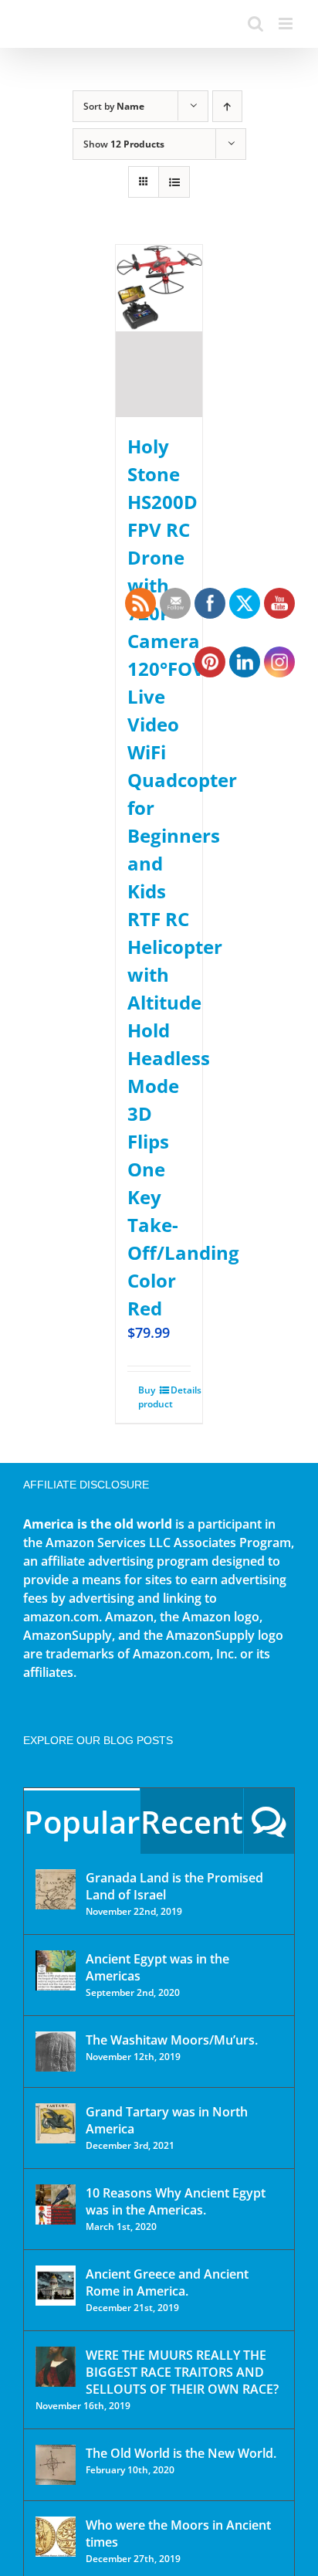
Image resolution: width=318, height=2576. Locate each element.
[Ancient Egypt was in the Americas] (56, 1970)
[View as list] (174, 182)
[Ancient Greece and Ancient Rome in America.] (56, 2286)
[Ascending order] (227, 106)
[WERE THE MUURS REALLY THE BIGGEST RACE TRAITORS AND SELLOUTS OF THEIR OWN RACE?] (56, 2367)
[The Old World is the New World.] (56, 2465)
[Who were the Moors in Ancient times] (56, 2537)
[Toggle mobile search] (255, 24)
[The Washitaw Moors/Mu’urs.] (56, 2052)
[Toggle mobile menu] (287, 24)
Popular (82, 1822)
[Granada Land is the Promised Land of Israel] (56, 1889)
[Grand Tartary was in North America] (56, 2123)
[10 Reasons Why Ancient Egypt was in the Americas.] (56, 2204)
